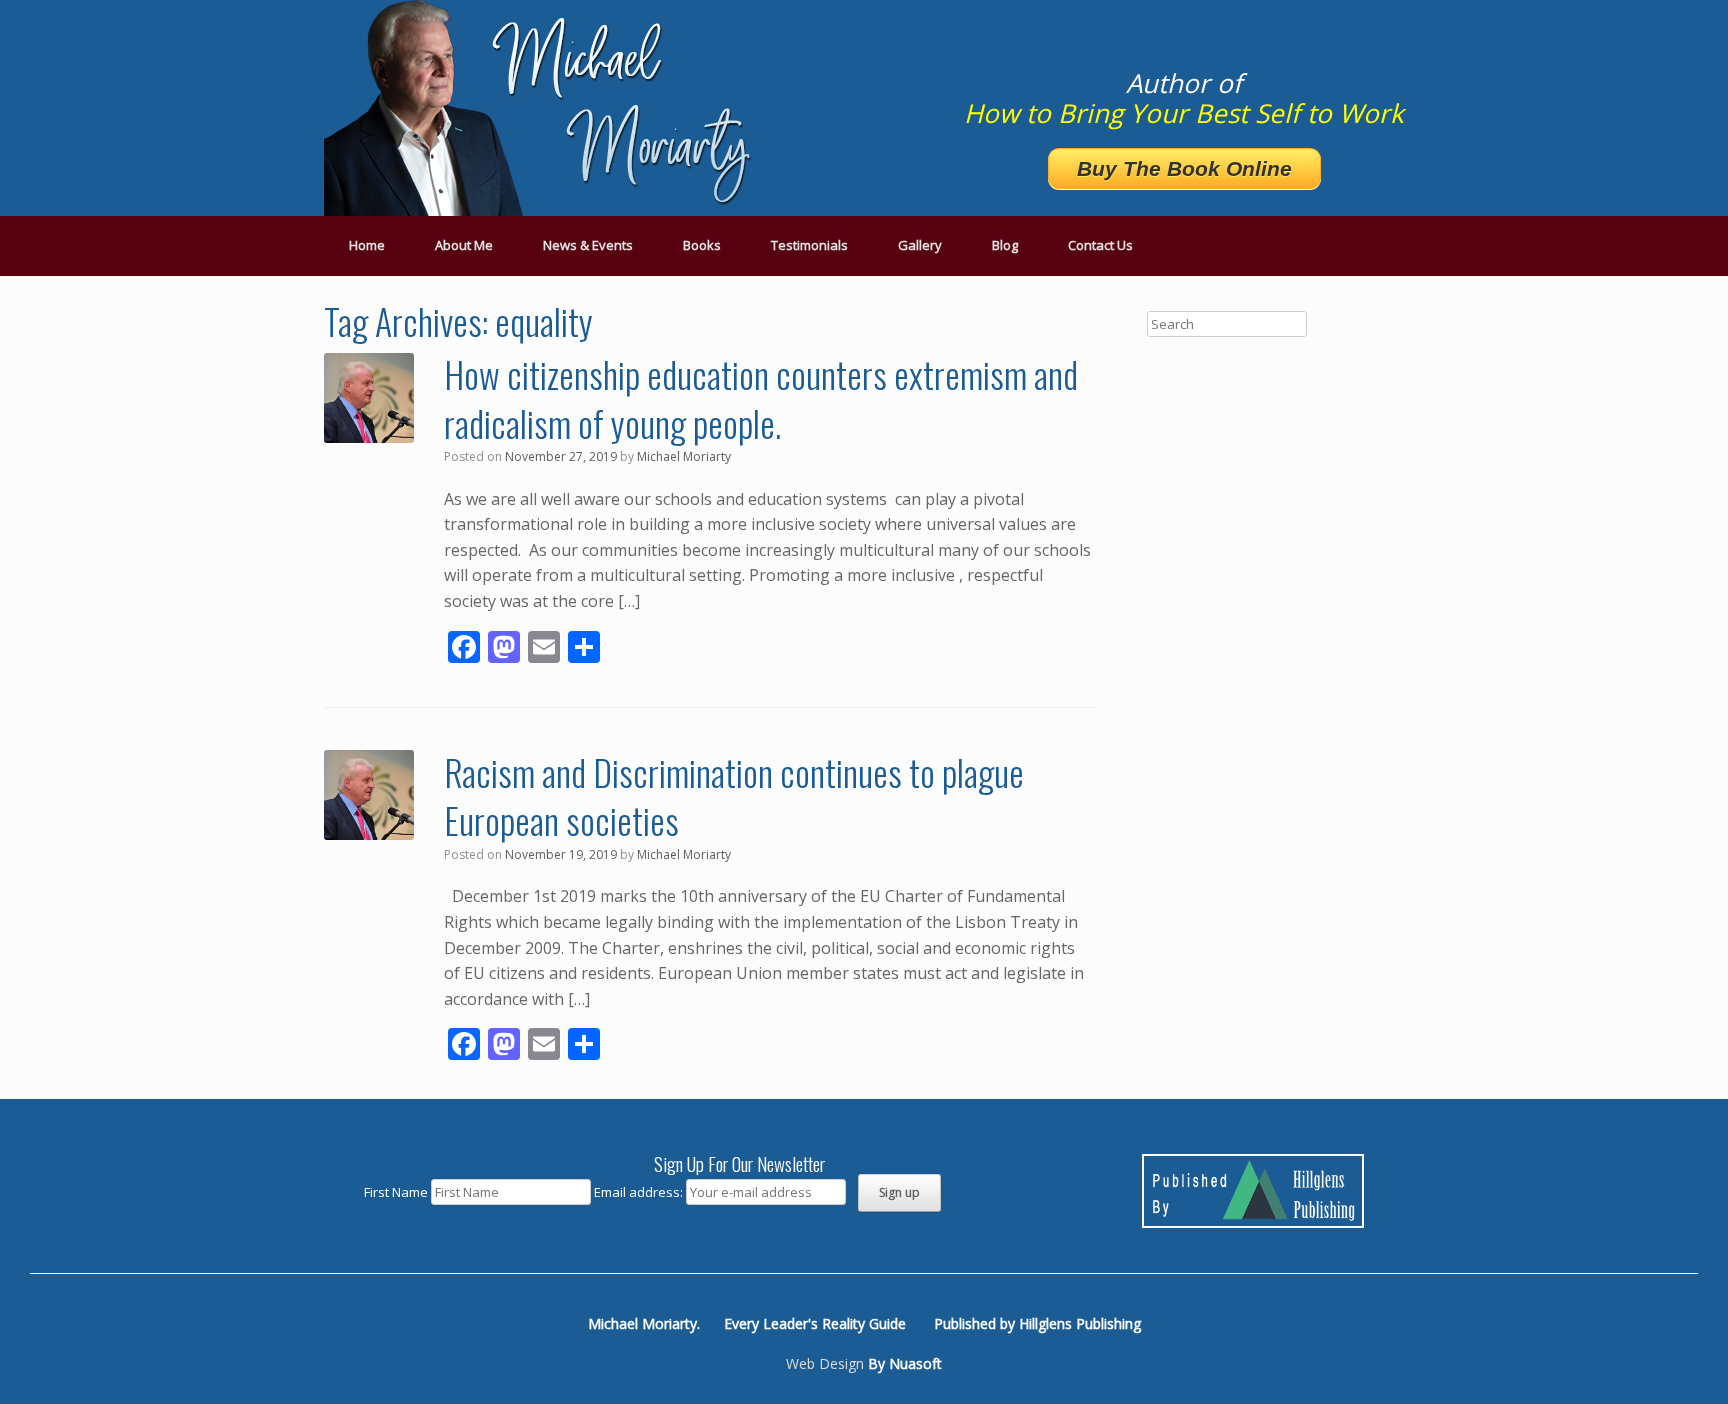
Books (702, 245)
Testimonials (809, 245)
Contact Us (1100, 245)
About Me (464, 245)
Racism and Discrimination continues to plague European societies (734, 796)
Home (367, 245)
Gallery (920, 245)
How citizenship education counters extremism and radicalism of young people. (761, 398)
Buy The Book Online (1184, 168)
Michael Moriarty (684, 456)
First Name (396, 1192)
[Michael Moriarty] (544, 108)
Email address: (640, 1192)
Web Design (825, 1363)
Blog (1005, 245)
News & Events (588, 245)
